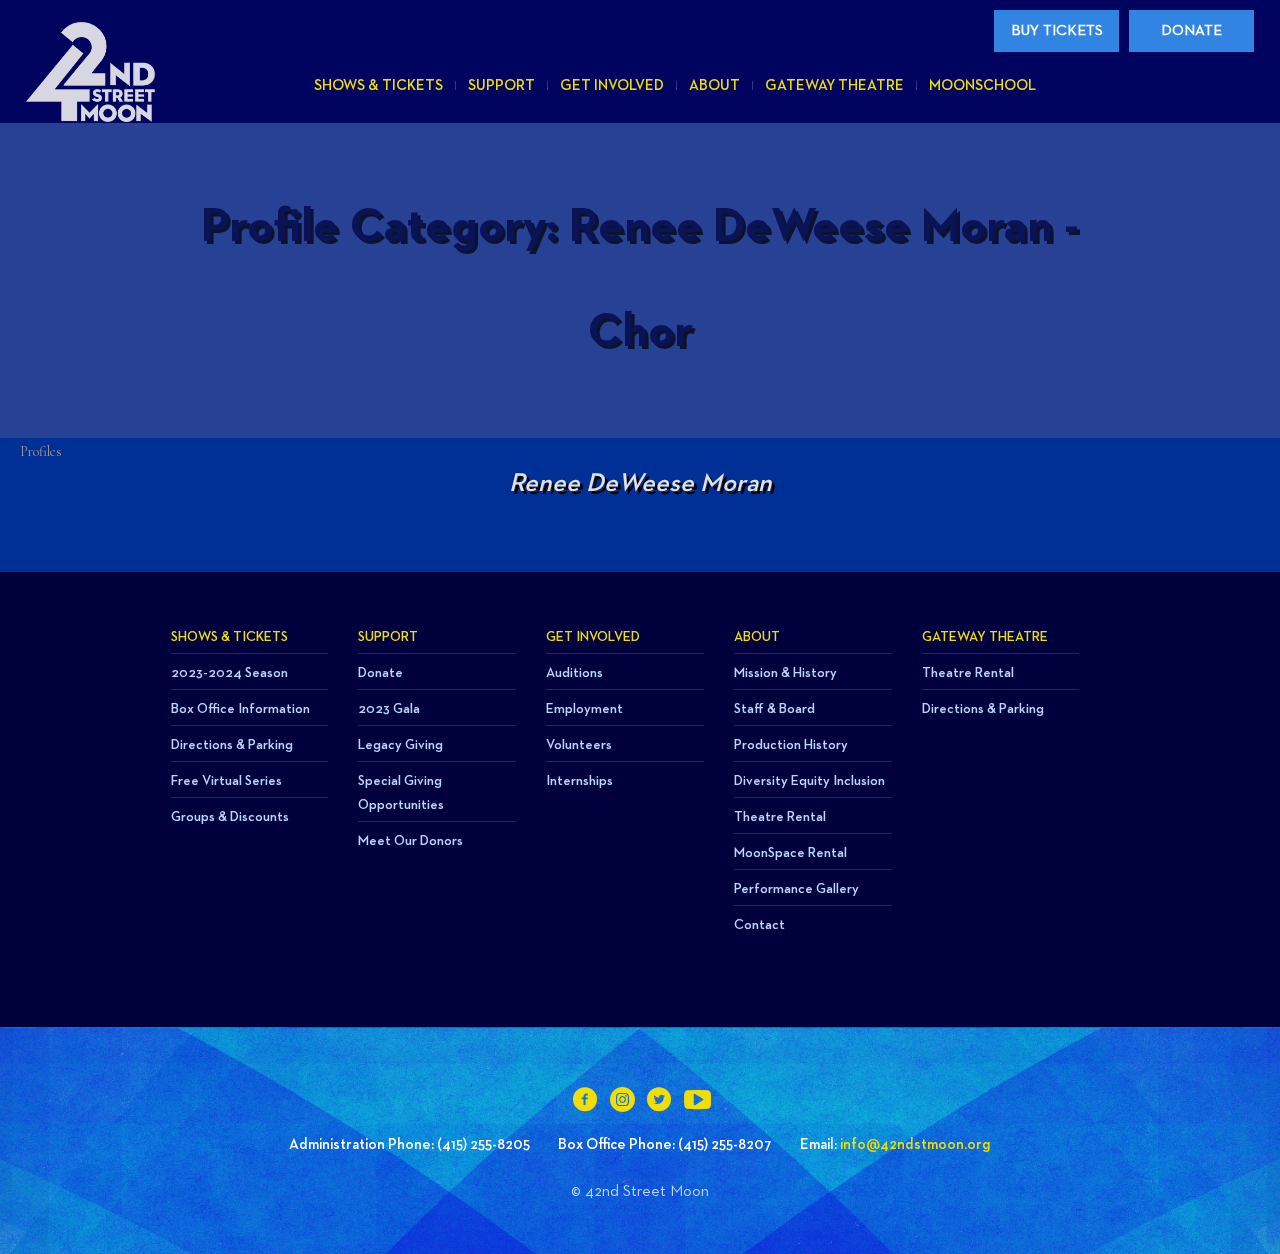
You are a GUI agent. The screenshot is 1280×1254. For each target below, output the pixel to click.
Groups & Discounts (230, 817)
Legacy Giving (400, 745)
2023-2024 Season (229, 673)
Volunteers (579, 745)
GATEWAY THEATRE (985, 637)
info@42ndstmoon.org (915, 1144)
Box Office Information (240, 709)
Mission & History (785, 673)
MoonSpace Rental (790, 853)
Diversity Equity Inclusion (809, 781)
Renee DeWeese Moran (640, 484)
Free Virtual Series (226, 781)
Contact (759, 925)
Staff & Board (774, 709)
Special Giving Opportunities (401, 793)
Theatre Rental (780, 817)
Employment (584, 709)
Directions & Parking (232, 745)
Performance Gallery (796, 889)
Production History (791, 745)
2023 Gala (389, 709)
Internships (579, 781)
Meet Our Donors (410, 841)
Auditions (574, 673)
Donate (380, 673)
